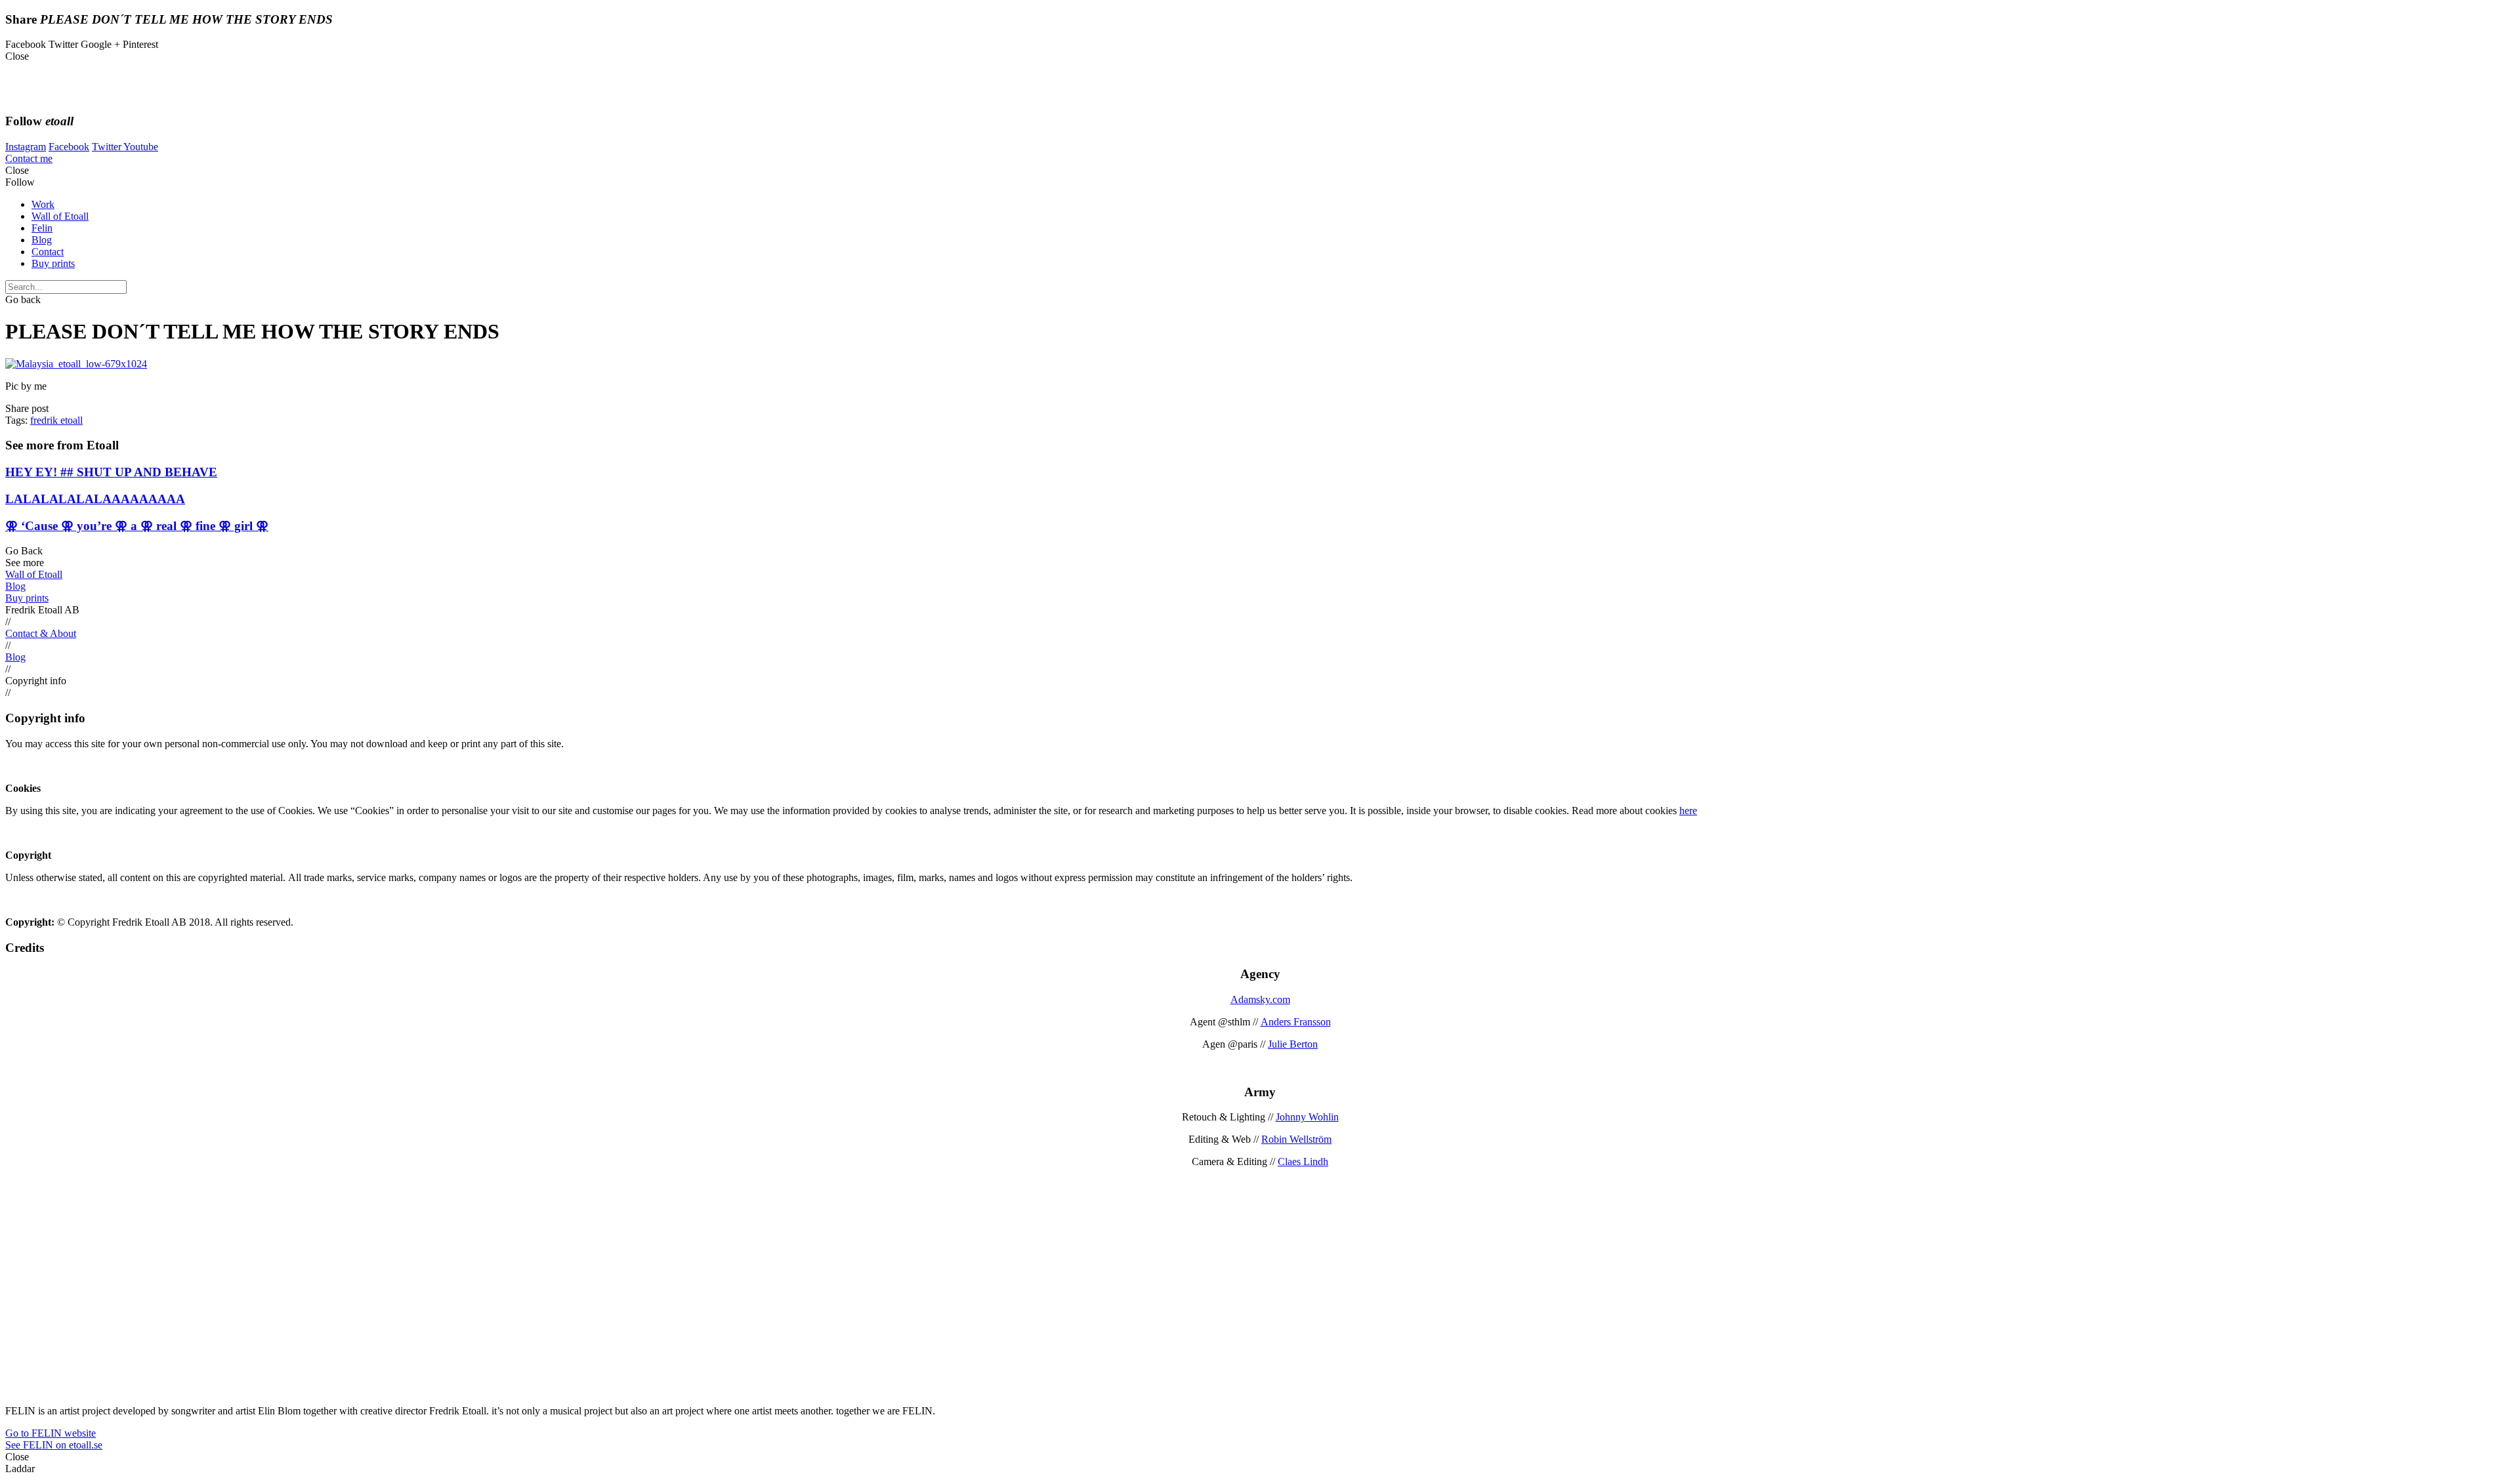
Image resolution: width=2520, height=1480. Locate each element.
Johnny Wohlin (1307, 1117)
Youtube (141, 147)
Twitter (108, 147)
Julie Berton (1293, 1044)
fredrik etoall (56, 420)
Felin (42, 228)
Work (43, 204)
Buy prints (53, 263)
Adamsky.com (1260, 999)
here (1688, 811)
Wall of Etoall (60, 216)
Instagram (26, 147)
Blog (42, 240)
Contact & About (41, 633)
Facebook (69, 147)
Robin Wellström (1296, 1139)
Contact (48, 252)
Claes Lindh (1303, 1161)
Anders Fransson (1296, 1022)
